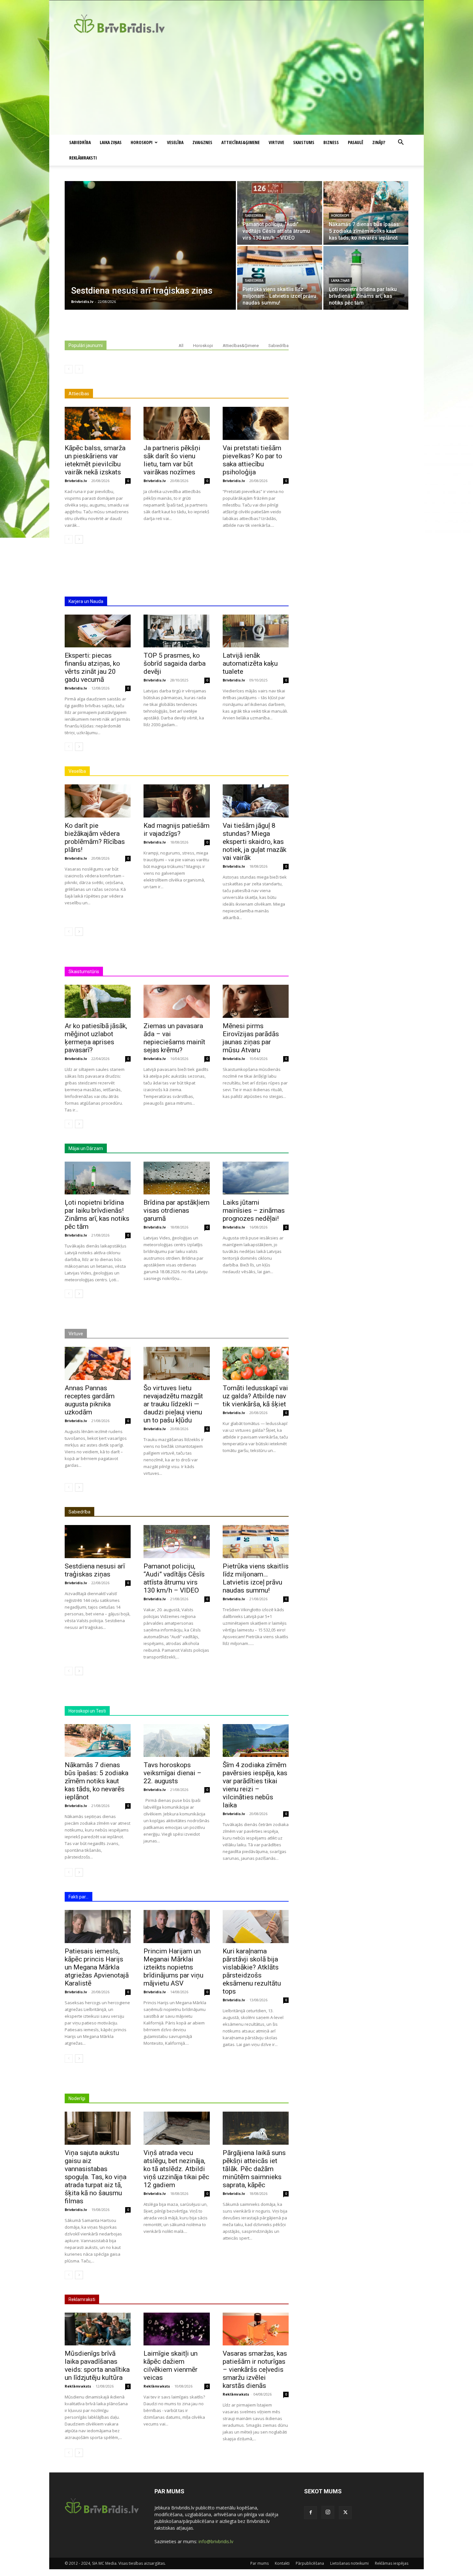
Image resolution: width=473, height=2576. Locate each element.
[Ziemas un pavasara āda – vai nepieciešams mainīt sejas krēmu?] (176, 1001)
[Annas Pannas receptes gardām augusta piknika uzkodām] (98, 1363)
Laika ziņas (111, 142)
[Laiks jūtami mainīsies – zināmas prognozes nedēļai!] (256, 1178)
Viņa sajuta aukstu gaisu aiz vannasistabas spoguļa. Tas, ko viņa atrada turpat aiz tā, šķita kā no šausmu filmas (96, 2177)
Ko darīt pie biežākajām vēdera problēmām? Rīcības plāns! (95, 838)
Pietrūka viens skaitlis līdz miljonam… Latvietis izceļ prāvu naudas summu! (256, 1578)
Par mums (260, 2563)
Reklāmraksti (83, 158)
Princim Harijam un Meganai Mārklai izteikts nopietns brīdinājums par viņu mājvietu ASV (173, 1967)
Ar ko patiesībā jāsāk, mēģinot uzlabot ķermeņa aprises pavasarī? (96, 1038)
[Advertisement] (236, 87)
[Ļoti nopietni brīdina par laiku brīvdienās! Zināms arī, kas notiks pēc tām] (366, 278)
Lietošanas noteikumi (349, 2563)
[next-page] (79, 539)
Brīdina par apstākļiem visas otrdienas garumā (176, 1210)
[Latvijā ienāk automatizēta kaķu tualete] (256, 631)
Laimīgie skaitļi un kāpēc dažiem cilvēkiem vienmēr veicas (171, 2366)
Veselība (175, 142)
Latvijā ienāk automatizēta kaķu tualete (250, 663)
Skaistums (304, 142)
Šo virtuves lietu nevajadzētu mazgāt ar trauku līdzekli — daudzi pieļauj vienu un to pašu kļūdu (173, 1404)
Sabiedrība (80, 142)
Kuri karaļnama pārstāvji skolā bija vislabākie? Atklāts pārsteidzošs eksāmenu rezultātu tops (252, 1971)
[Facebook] (311, 2513)
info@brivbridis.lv (216, 2541)
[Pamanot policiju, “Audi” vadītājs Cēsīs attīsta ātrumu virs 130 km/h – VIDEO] (280, 213)
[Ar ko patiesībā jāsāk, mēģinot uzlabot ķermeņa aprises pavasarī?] (98, 1001)
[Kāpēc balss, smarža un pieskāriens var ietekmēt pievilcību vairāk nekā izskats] (98, 423)
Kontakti (282, 2563)
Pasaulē (356, 142)
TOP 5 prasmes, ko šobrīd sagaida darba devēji (175, 663)
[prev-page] (69, 369)
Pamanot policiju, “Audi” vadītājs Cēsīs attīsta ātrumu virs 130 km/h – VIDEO (174, 1578)
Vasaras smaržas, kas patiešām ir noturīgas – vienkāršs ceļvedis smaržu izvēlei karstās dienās (255, 2370)
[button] (401, 143)
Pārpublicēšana (310, 2563)
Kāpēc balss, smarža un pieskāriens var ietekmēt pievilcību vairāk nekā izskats (95, 460)
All (181, 346)
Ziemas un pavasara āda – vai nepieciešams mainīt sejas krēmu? (174, 1038)
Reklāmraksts (78, 2386)
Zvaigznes (202, 142)
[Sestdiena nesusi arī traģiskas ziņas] (150, 245)
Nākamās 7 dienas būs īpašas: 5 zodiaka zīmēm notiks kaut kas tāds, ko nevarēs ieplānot (97, 1781)
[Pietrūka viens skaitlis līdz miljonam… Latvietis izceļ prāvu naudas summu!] (280, 278)
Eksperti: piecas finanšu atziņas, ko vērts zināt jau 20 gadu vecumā (92, 667)
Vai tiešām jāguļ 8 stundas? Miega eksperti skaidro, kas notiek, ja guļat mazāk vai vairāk (255, 842)
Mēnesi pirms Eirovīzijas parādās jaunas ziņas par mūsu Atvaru (251, 1038)
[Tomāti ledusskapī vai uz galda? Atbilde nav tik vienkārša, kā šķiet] (256, 1363)
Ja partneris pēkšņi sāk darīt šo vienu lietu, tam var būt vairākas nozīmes (172, 460)
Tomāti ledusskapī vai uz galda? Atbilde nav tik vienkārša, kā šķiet (255, 1396)
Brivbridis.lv (76, 481)
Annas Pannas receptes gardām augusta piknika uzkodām (90, 1400)
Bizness (331, 142)
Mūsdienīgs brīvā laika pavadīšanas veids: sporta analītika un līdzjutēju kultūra (97, 2366)
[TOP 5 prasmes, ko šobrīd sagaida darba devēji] (176, 631)
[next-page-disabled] (79, 369)
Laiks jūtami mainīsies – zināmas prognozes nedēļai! (254, 1210)
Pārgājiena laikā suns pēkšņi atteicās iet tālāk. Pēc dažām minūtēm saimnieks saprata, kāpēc (254, 2169)
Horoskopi (142, 142)
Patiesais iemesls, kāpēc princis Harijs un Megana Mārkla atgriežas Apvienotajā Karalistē (97, 1967)
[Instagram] (328, 2512)
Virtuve (276, 142)
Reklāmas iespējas (392, 2563)
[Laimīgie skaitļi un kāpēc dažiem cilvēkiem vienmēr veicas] (176, 2329)
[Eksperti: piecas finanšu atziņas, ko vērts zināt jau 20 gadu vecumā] (98, 631)
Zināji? (379, 142)
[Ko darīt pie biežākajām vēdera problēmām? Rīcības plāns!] (98, 801)
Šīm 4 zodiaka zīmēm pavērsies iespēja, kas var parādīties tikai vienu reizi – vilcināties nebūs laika (255, 1785)
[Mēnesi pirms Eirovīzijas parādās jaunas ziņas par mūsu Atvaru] (256, 1001)
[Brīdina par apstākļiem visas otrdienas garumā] (176, 1178)
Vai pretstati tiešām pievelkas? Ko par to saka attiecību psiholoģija (252, 460)
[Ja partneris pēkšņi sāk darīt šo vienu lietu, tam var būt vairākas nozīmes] (176, 423)
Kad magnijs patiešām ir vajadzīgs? (176, 830)
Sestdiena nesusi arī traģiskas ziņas (95, 1570)
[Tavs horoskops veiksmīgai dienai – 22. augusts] (176, 1741)
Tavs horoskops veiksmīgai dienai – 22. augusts (172, 1773)
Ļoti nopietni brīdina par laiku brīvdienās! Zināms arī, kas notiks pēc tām (97, 1215)
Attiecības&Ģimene (241, 142)
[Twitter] (345, 2513)
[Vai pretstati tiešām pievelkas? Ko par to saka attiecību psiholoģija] (256, 423)
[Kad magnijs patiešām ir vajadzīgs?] (176, 801)
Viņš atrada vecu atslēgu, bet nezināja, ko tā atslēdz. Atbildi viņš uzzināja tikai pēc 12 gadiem (176, 2169)
